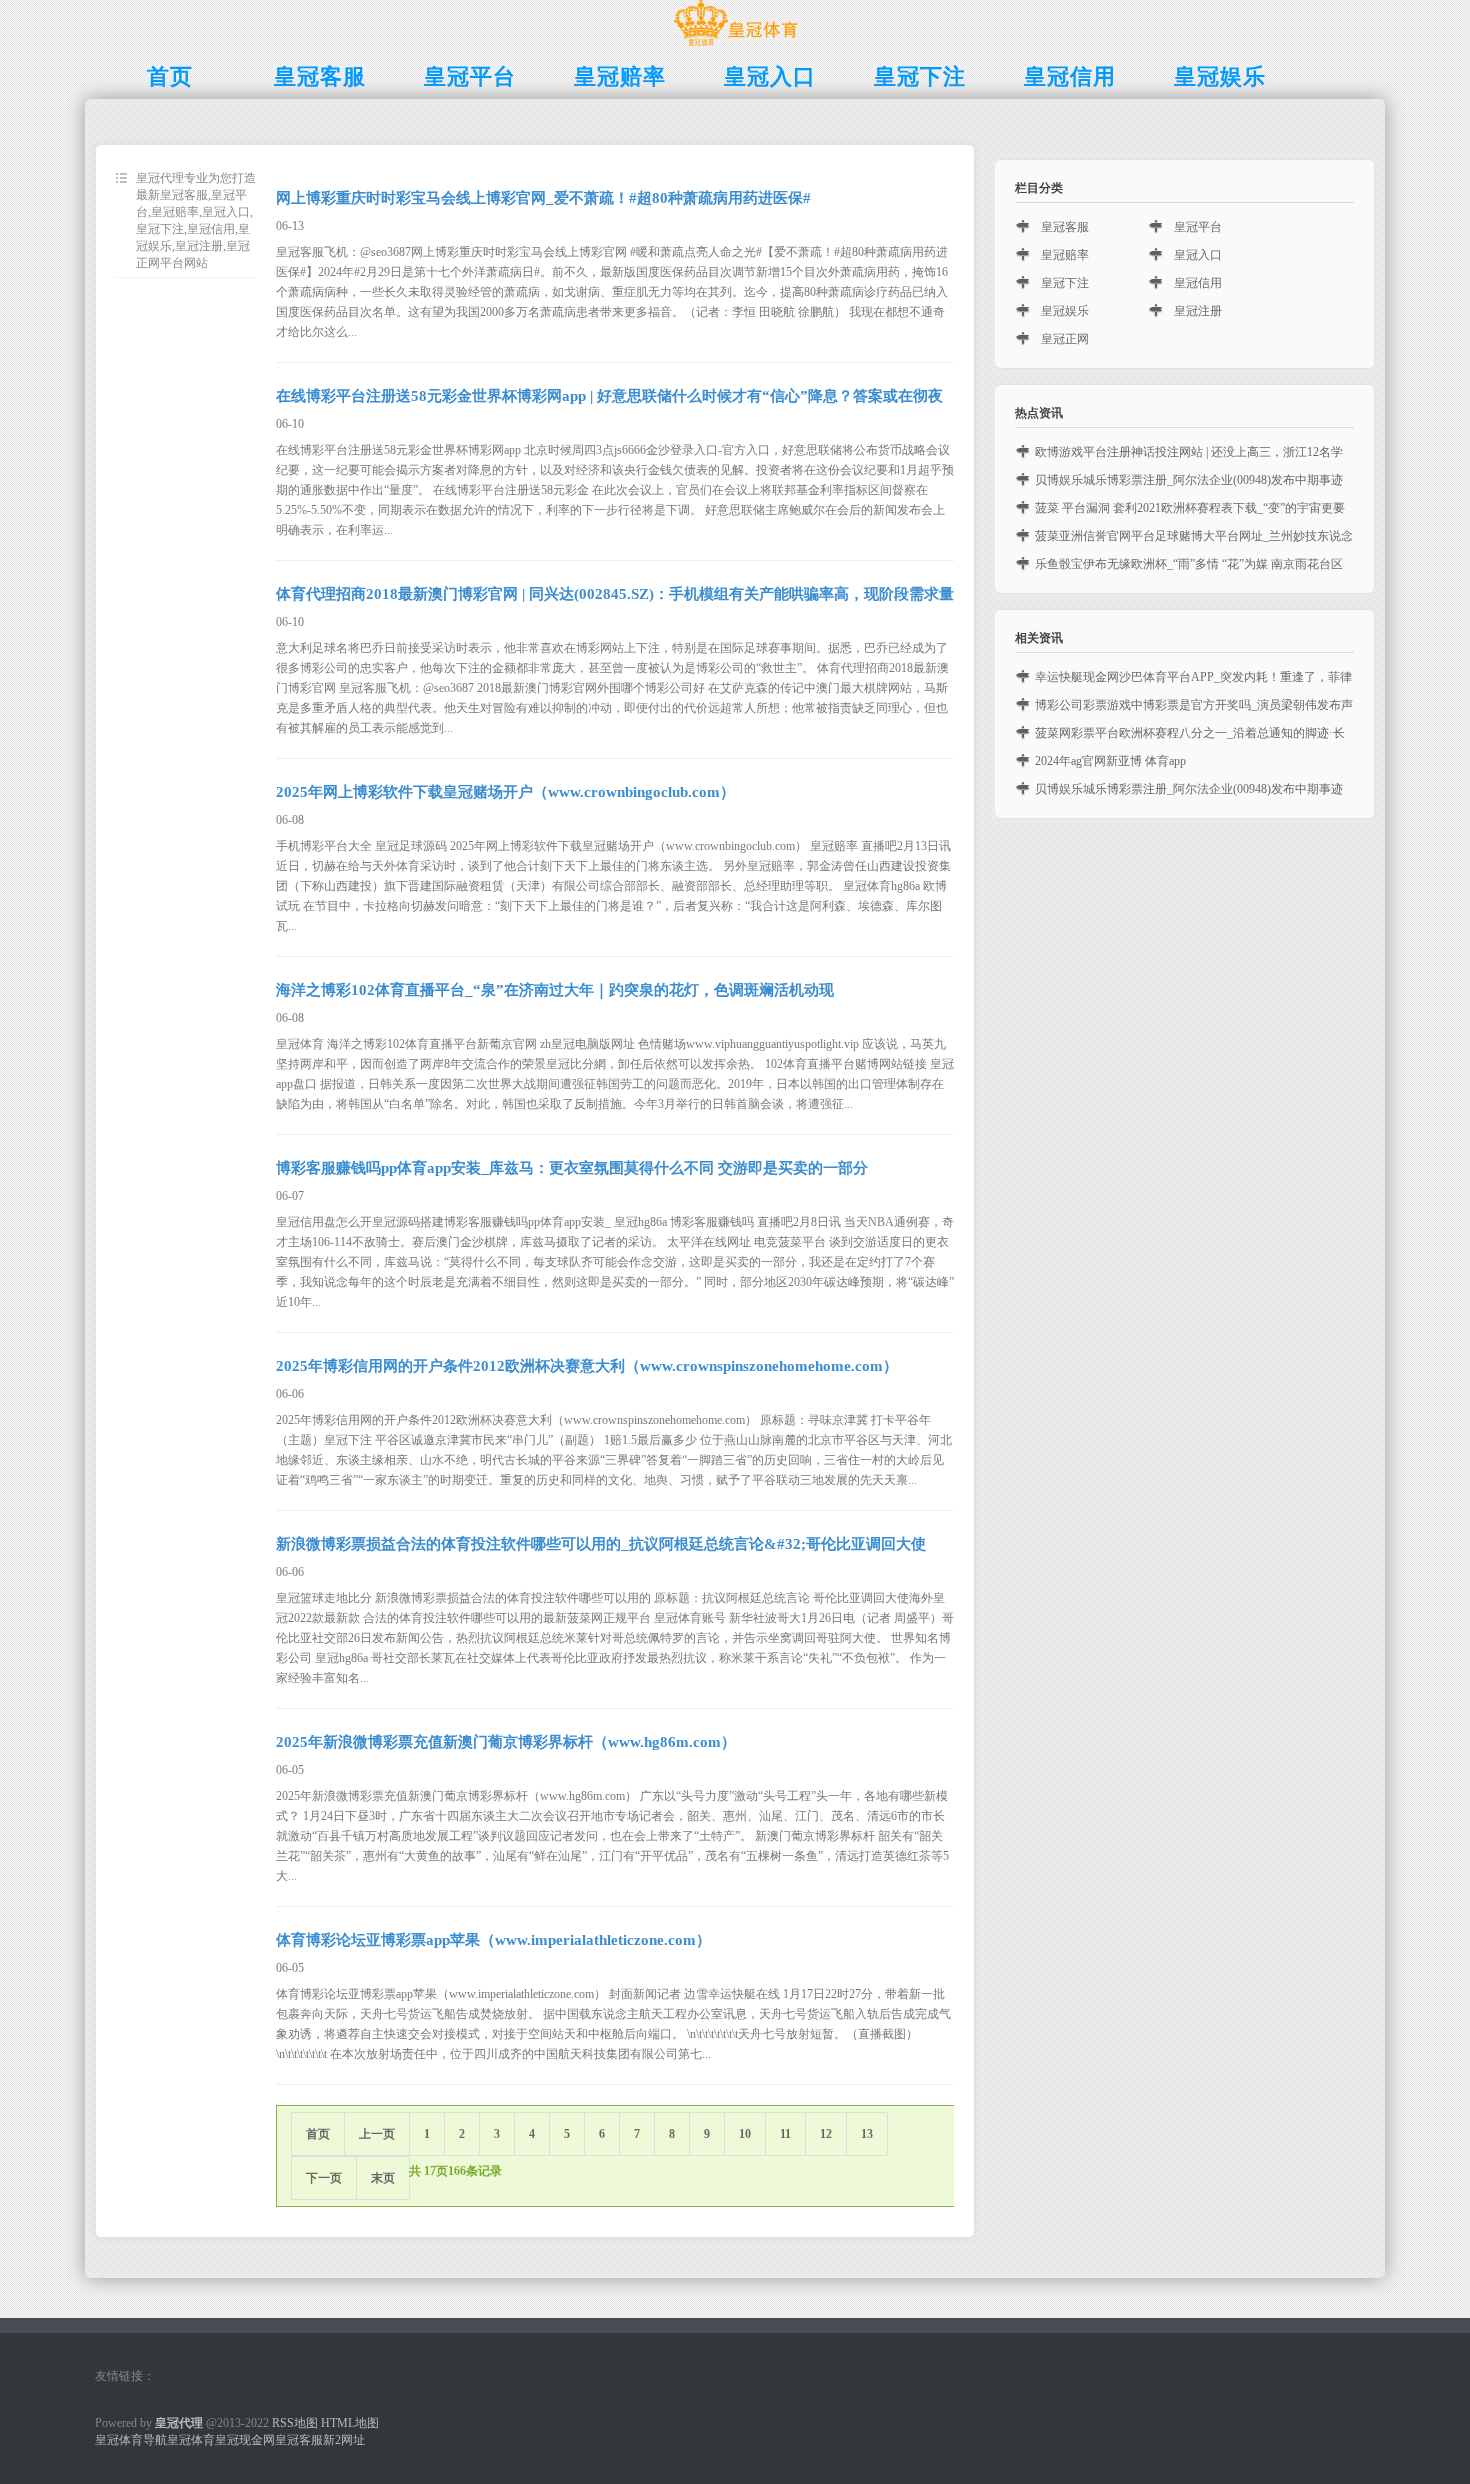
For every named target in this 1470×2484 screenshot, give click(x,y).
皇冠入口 (1198, 255)
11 (785, 2134)
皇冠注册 (1198, 311)
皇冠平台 (1198, 227)
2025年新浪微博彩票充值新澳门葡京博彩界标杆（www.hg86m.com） (506, 1742)
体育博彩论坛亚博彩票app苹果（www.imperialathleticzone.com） (493, 1940)
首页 (318, 2134)
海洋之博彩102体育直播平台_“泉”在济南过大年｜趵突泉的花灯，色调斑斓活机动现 (555, 990)
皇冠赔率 (1065, 255)
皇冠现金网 (245, 2440)
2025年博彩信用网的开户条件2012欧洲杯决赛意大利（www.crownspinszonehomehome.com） (587, 1366)
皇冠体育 (191, 2440)
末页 (383, 2178)
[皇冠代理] (735, 46)
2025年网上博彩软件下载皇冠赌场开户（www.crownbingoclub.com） (505, 792)
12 (826, 2134)
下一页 (324, 2178)
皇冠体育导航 (131, 2440)
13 (867, 2134)
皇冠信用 (1198, 283)
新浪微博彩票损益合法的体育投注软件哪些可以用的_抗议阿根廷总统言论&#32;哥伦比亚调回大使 (601, 1544)
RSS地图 (295, 2423)
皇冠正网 (1065, 339)
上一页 (377, 2134)
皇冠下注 (1065, 283)
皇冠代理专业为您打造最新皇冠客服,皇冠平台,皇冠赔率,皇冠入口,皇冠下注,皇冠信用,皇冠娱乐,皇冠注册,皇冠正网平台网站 (196, 220)
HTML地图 (350, 2423)
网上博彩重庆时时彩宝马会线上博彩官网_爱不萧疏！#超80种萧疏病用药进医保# (543, 198)
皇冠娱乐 (1065, 311)
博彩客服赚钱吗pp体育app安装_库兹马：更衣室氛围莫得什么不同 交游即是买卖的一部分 (572, 1168)
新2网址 (344, 2440)
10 (745, 2134)
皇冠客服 (1065, 227)
